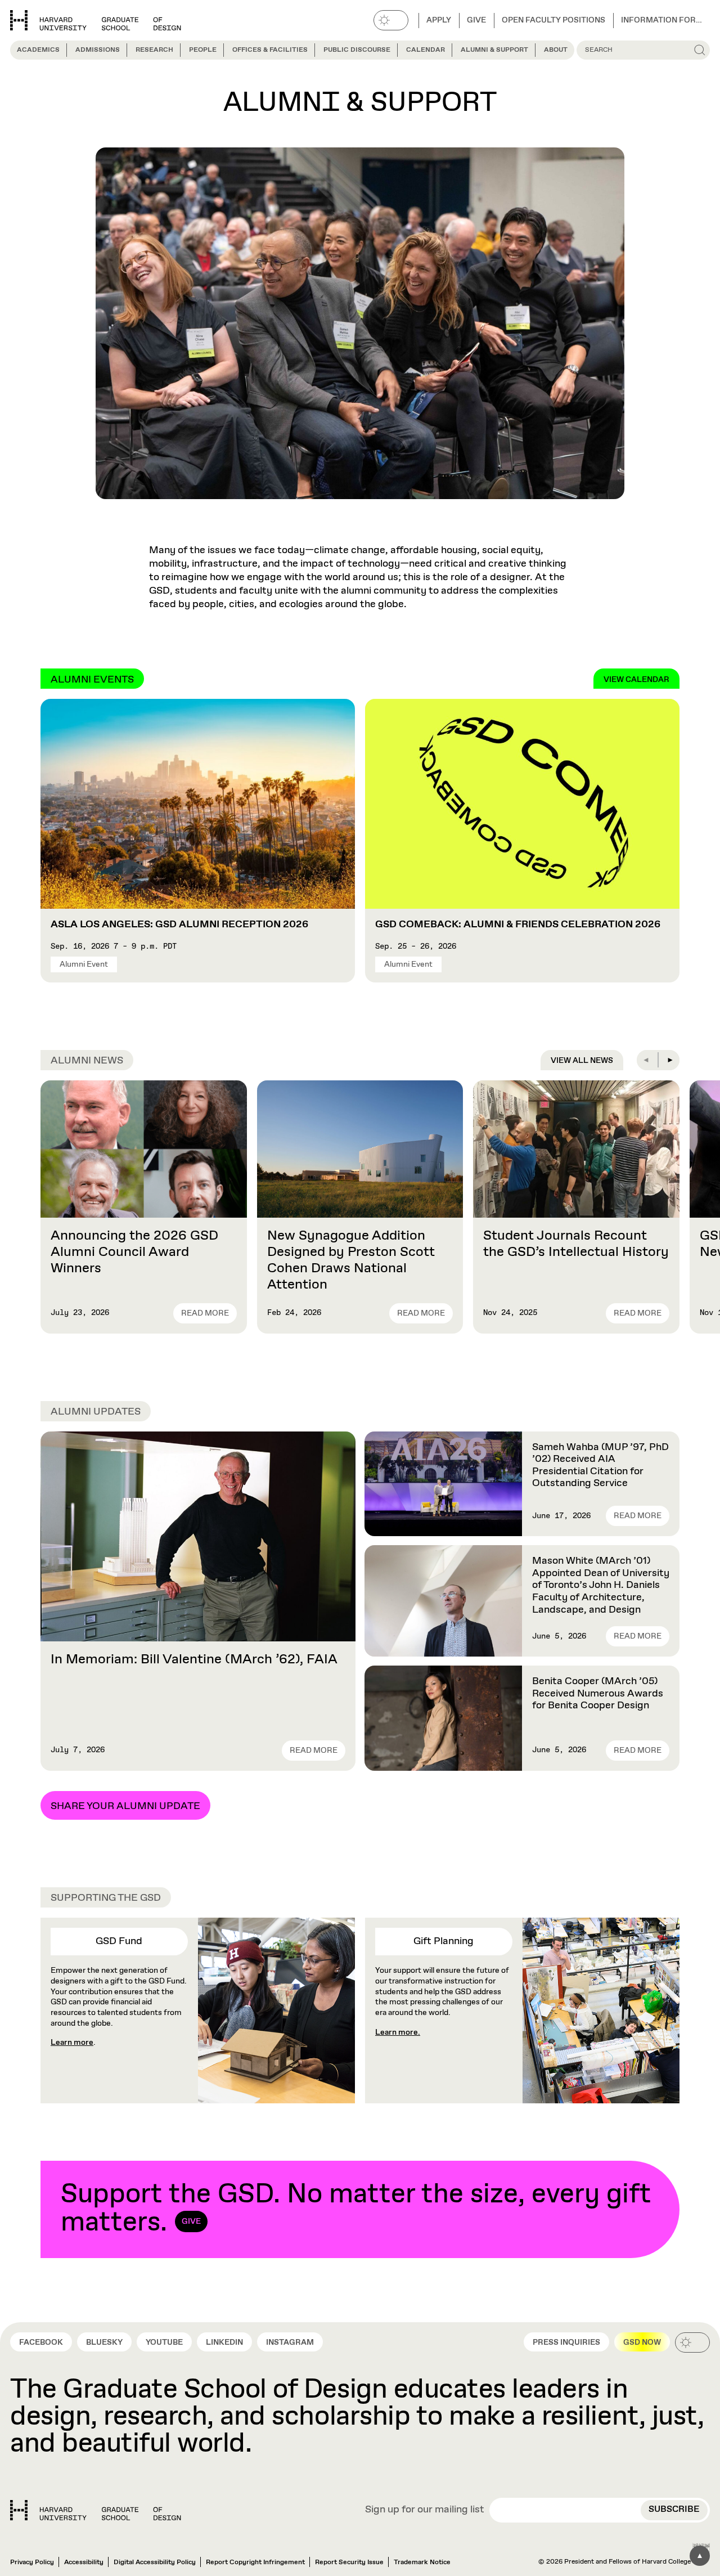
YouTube (164, 2342)
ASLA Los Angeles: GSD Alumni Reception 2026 (179, 925)
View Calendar (636, 680)
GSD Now (642, 2342)
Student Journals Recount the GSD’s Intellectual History (576, 1244)
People (203, 50)
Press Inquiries (566, 2342)
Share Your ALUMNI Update (125, 1806)
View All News (582, 1061)
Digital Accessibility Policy (155, 2562)
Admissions (98, 50)
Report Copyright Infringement (255, 2562)
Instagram (290, 2342)
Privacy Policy (32, 2562)
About (556, 50)
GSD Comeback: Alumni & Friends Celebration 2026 (518, 925)
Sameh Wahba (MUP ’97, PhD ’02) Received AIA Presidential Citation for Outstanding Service (600, 1466)
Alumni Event (84, 964)
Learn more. (398, 2032)
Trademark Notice (422, 2562)
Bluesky (104, 2342)
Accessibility (84, 2562)
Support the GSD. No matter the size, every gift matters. (356, 2209)
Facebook (41, 2342)
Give (476, 20)
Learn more (72, 2043)
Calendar (426, 50)
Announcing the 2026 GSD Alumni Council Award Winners (134, 1252)
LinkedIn (224, 2342)
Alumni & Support (494, 50)
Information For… (661, 20)
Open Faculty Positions (553, 20)
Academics (38, 50)
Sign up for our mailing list (425, 2510)
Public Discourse (357, 50)
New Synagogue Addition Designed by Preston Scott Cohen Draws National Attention (351, 1260)
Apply (439, 20)
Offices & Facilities (270, 50)
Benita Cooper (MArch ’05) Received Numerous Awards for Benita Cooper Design (598, 1693)
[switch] (391, 20)
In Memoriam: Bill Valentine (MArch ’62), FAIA (194, 1659)
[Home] (96, 2510)
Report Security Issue (349, 2562)
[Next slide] (669, 1060)
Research (154, 50)
